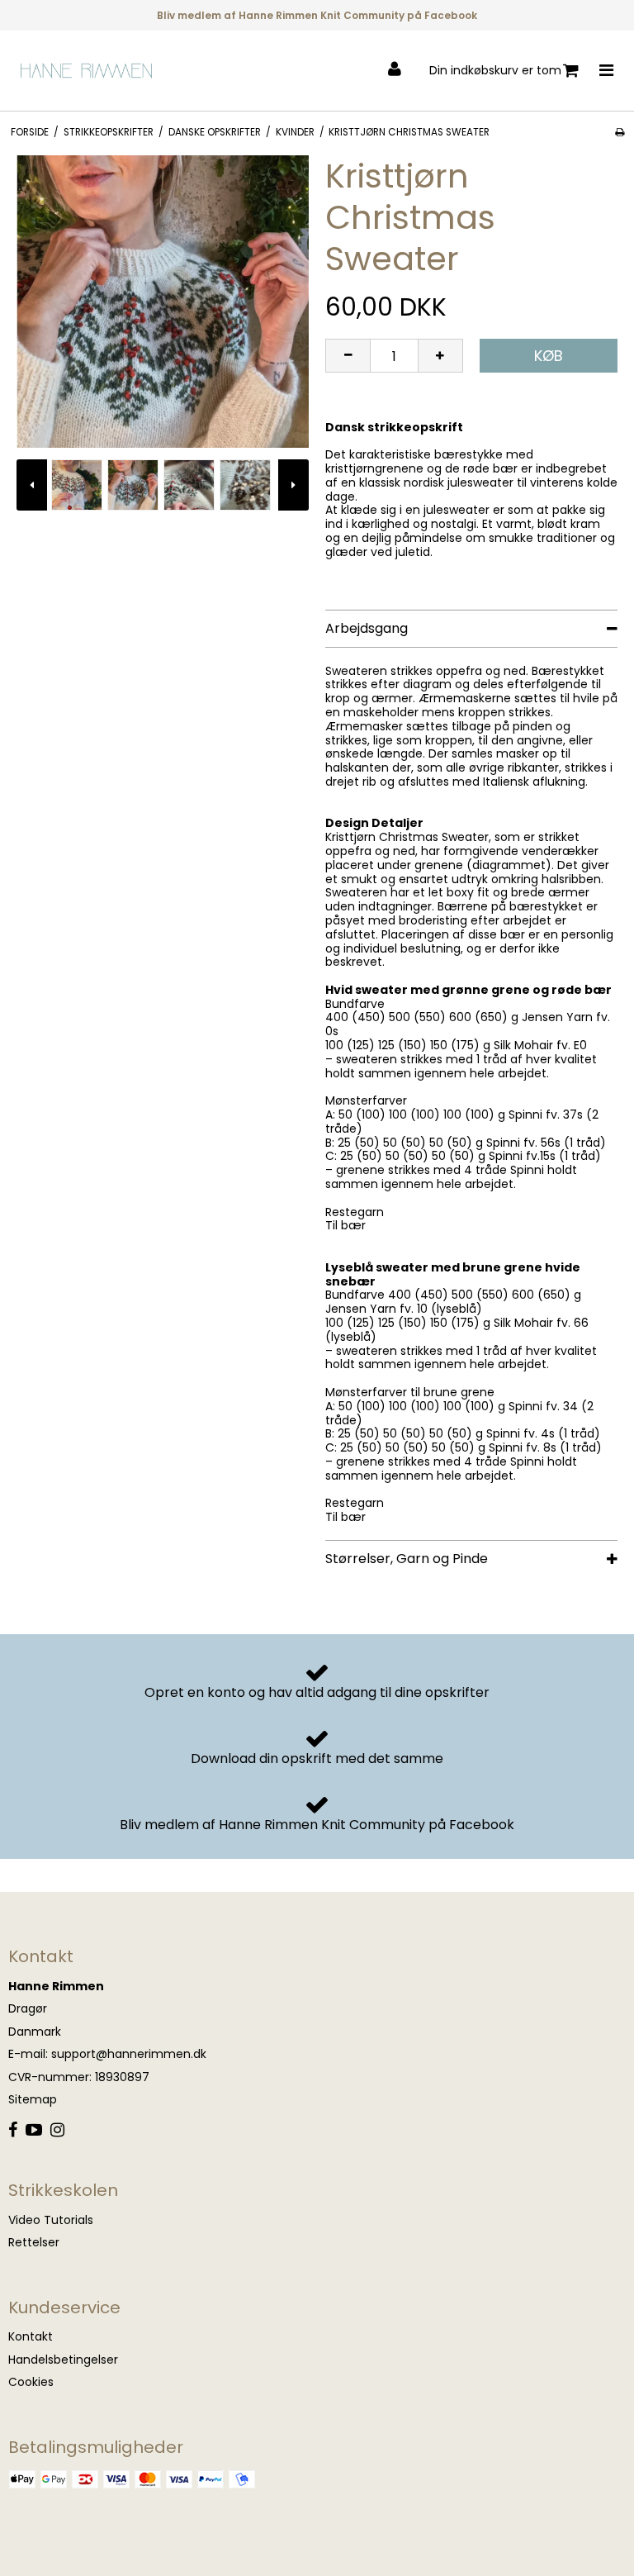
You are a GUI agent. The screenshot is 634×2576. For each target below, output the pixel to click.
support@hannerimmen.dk (129, 2054)
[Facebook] (13, 2131)
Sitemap (33, 2099)
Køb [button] (549, 356)
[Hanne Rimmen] (87, 71)
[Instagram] (57, 2131)
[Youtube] (34, 2131)
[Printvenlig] (620, 132)
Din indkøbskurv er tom (495, 70)
